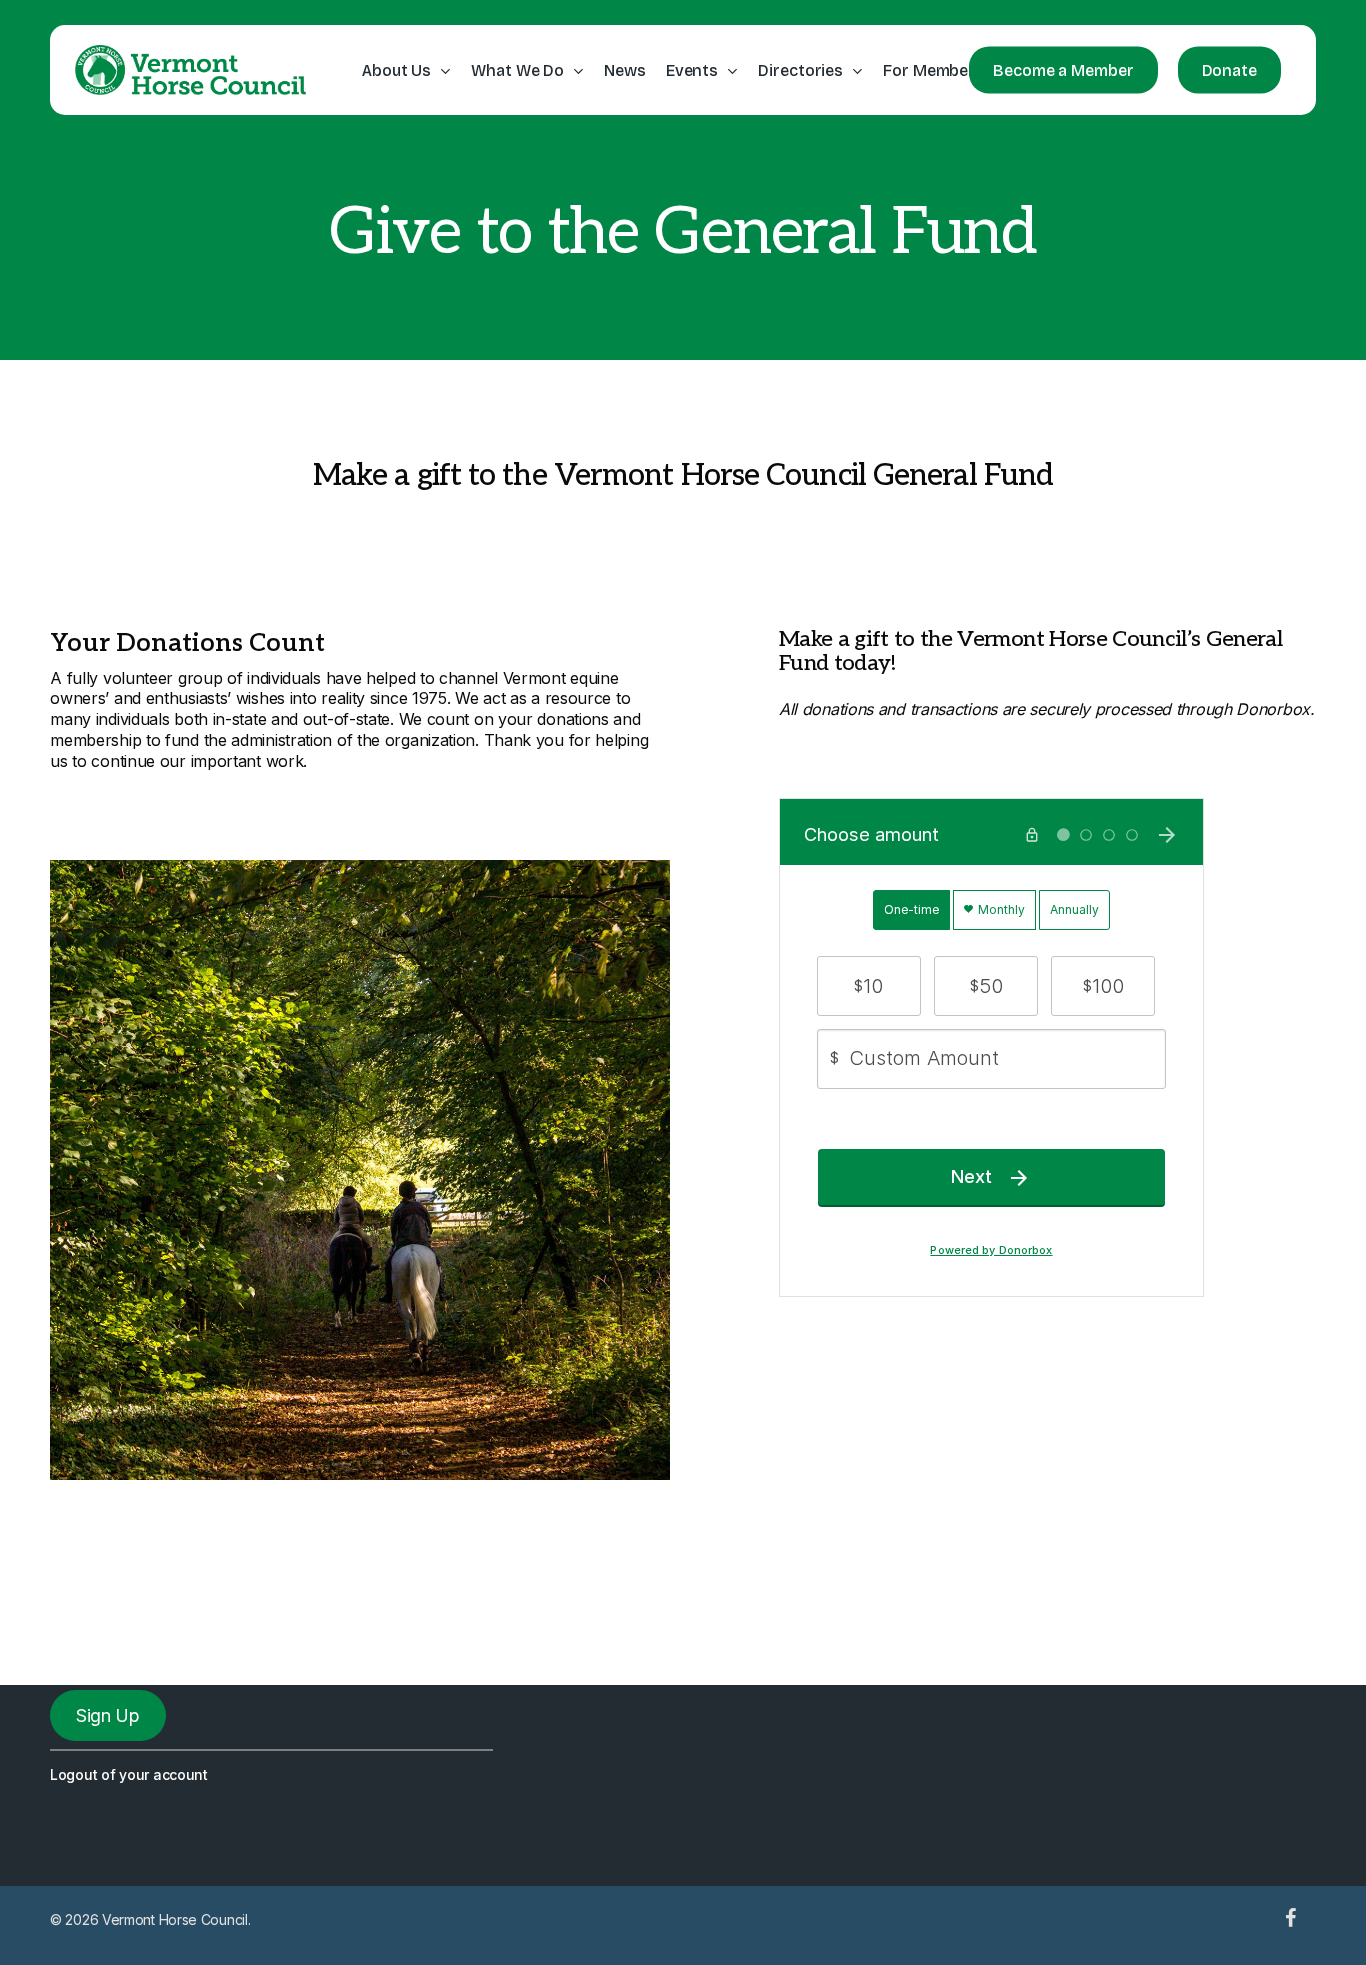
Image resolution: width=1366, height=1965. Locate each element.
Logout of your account (129, 1774)
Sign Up (108, 1715)
